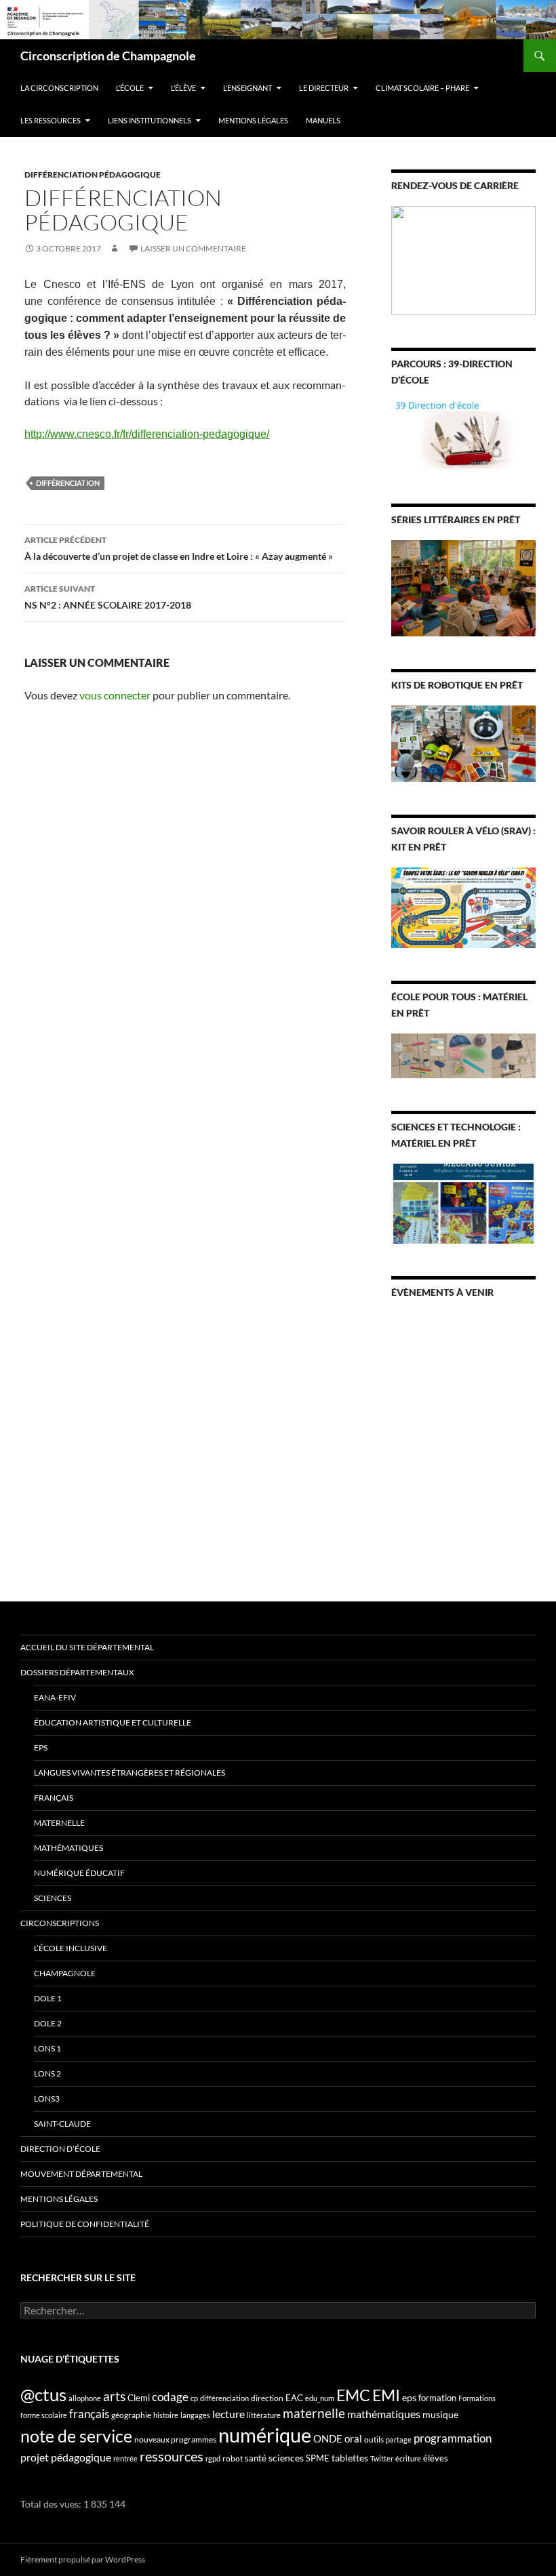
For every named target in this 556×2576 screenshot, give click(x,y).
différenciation (68, 483)
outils (374, 2439)
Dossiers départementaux (77, 1672)
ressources (172, 2456)
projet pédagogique (66, 2457)
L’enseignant (247, 88)
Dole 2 (48, 2023)
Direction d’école (60, 2149)
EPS (41, 1747)
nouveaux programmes (175, 2439)
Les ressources (51, 120)
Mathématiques (68, 1848)
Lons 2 (47, 2073)
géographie (131, 2415)
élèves (436, 2458)
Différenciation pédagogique (93, 175)
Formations (477, 2398)
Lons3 (47, 2099)
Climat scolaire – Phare (422, 88)
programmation (453, 2438)
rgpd (213, 2458)
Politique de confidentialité (85, 2224)
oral (353, 2438)
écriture (408, 2458)
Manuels (323, 120)
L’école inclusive (71, 1948)
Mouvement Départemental (81, 2174)
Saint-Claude (62, 2124)
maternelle (314, 2413)
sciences (286, 2458)
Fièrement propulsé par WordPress (83, 2559)
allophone (85, 2398)
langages (195, 2415)
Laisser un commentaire (193, 248)
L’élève (183, 88)
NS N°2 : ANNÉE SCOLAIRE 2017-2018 (108, 597)
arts (114, 2396)
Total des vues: (52, 2504)
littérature (264, 2415)
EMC (353, 2395)
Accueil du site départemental (87, 1647)
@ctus (43, 2394)
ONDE (328, 2438)
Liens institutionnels (150, 120)
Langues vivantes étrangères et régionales (130, 1773)
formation (437, 2398)
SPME (318, 2458)
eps (409, 2397)
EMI (386, 2395)
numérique (265, 2435)
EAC (294, 2398)
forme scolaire (44, 2415)
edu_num (320, 2398)
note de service (76, 2436)
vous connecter (115, 695)
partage (399, 2439)
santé (256, 2458)
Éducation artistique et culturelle (113, 1722)
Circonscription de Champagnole (108, 56)
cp (194, 2398)
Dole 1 (48, 1998)
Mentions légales (253, 120)
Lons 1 (47, 2048)
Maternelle (59, 1823)
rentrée (125, 2458)
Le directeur (324, 88)
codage (170, 2397)
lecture (229, 2414)
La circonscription (59, 88)
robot (233, 2458)
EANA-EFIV (55, 1697)
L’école (130, 88)
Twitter (382, 2458)
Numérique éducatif (79, 1873)
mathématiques (384, 2414)
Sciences (53, 1898)
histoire (166, 2415)
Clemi (139, 2398)
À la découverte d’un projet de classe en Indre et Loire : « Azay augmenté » (179, 548)
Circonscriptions (60, 1923)
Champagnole (65, 1973)
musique (440, 2414)
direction (267, 2398)
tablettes (350, 2458)
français (89, 2414)
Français (54, 1798)
